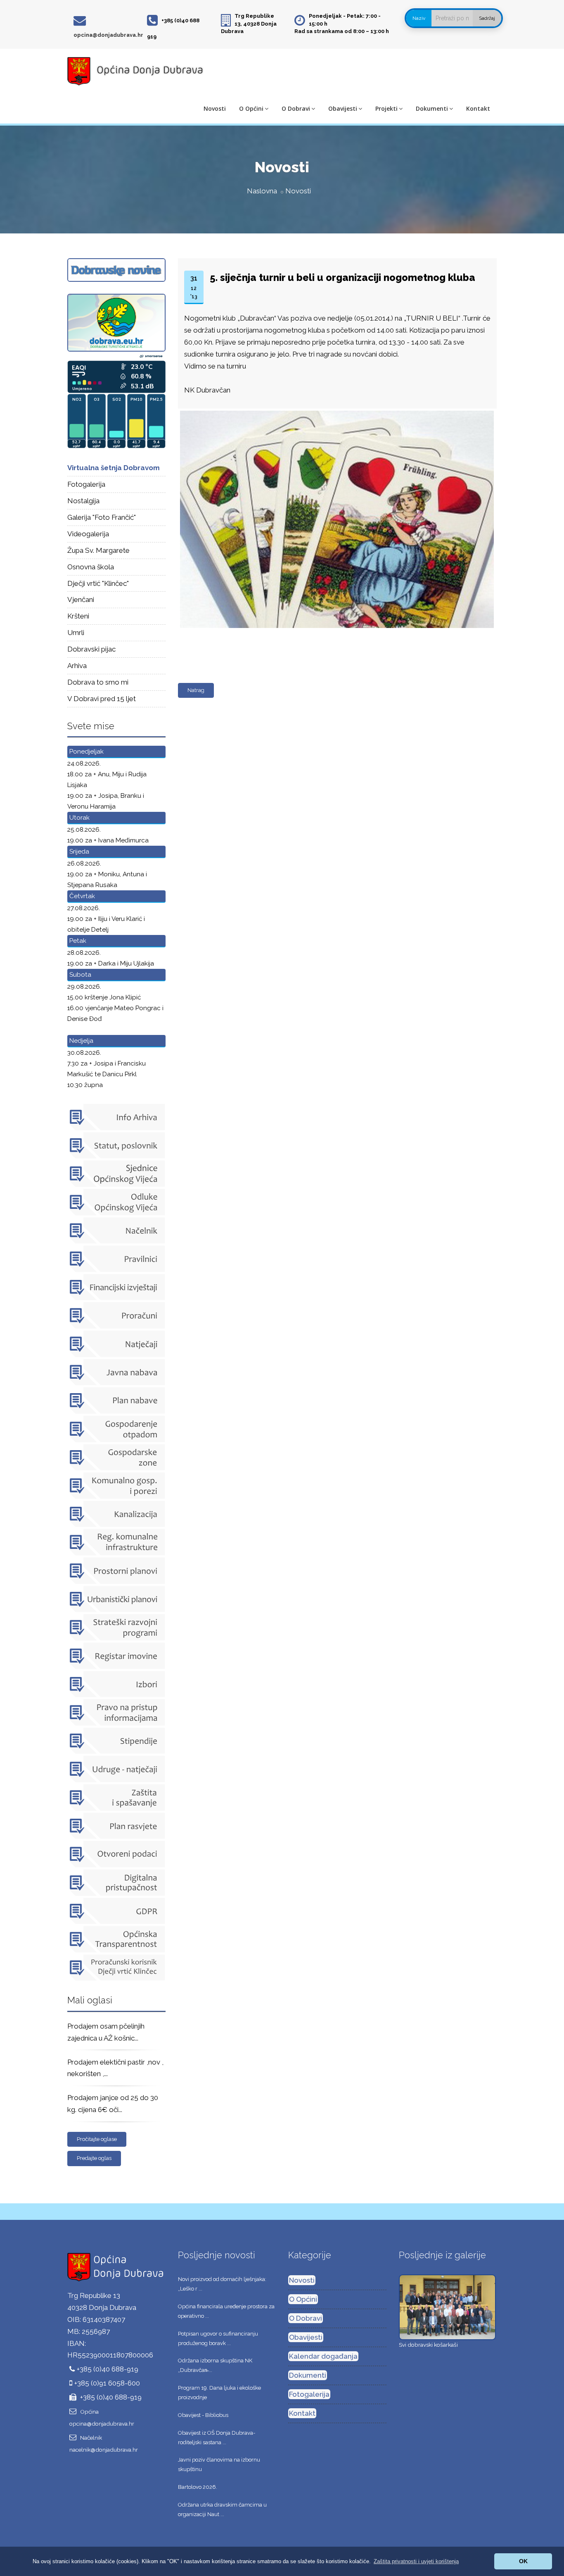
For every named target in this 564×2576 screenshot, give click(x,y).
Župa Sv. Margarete (98, 550)
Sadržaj (487, 18)
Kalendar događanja (323, 2356)
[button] (416, 2561)
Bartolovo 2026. (198, 2487)
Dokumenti (432, 108)
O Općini (251, 108)
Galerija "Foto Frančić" (102, 517)
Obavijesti (343, 108)
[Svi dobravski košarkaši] (447, 2307)
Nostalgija (83, 501)
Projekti (386, 108)
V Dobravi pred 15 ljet (102, 699)
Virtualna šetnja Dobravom (114, 468)
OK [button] (523, 2561)
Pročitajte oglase (97, 2139)
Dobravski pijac (91, 649)
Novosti (215, 108)
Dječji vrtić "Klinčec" (98, 583)
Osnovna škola (91, 567)
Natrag (196, 690)
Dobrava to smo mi (98, 682)
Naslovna (262, 191)
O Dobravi (296, 108)
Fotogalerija (86, 484)
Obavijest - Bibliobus (203, 2415)
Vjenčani (81, 599)
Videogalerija (88, 534)
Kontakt (478, 108)
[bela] (335, 411)
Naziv (419, 18)
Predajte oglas (94, 2158)
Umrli (76, 633)
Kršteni (78, 616)
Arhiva (77, 666)
